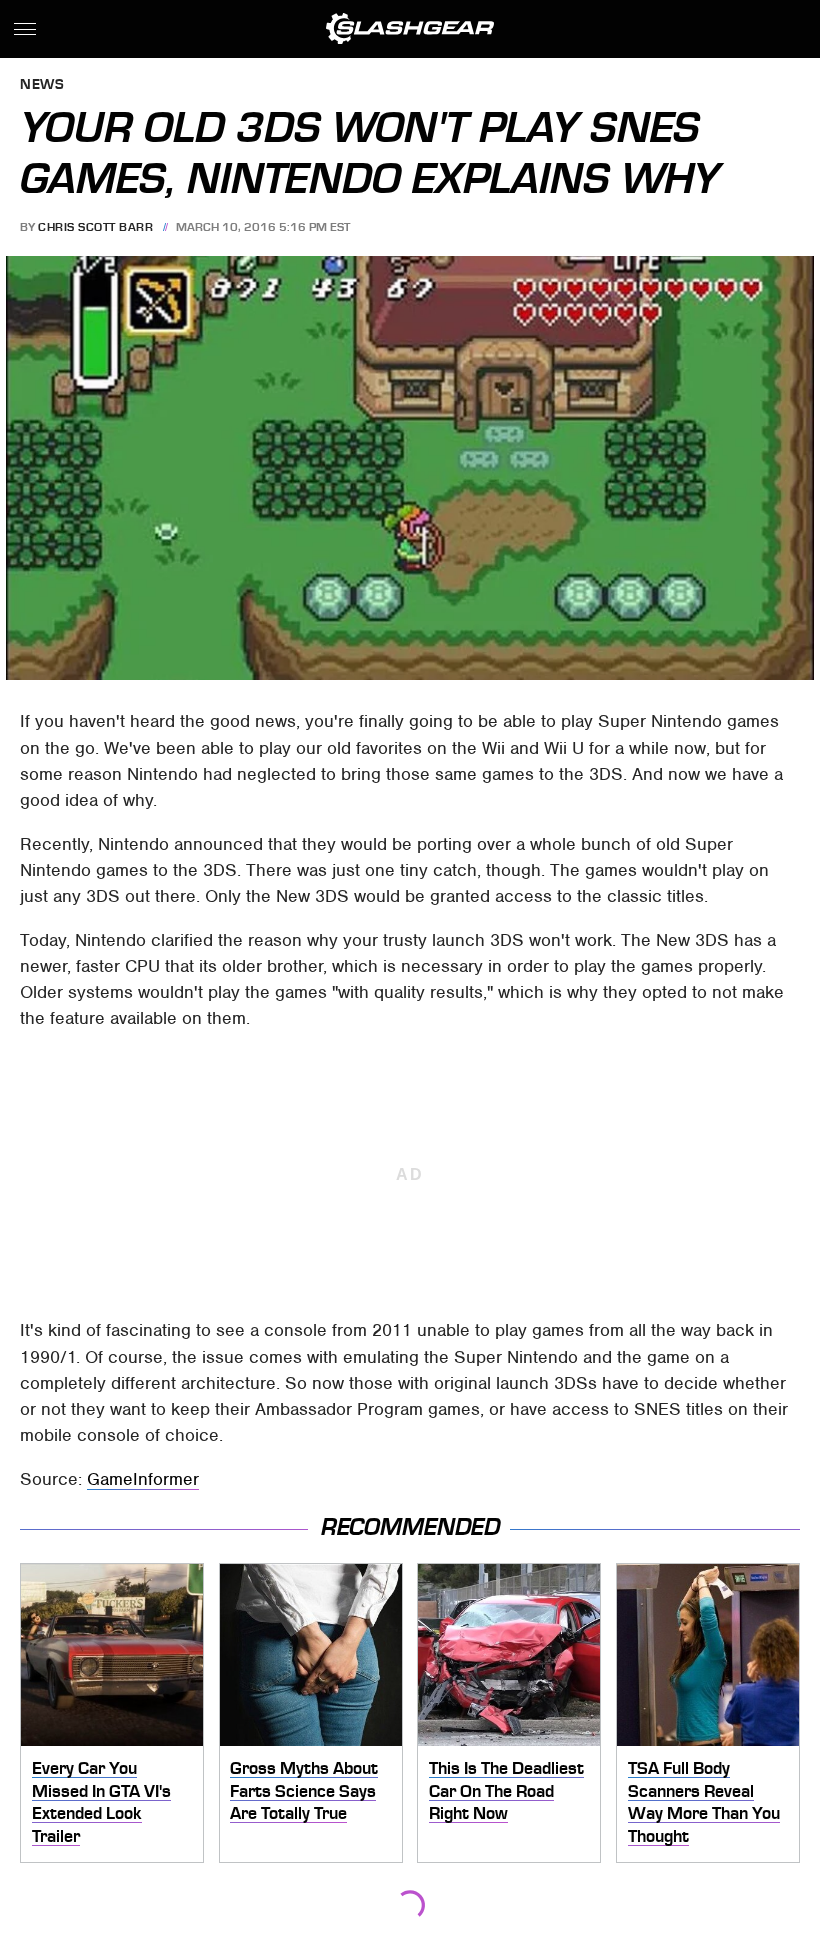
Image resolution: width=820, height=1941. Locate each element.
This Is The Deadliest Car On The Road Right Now (506, 1790)
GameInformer (143, 1479)
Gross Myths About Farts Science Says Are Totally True (304, 1790)
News (42, 85)
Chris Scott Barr (95, 227)
